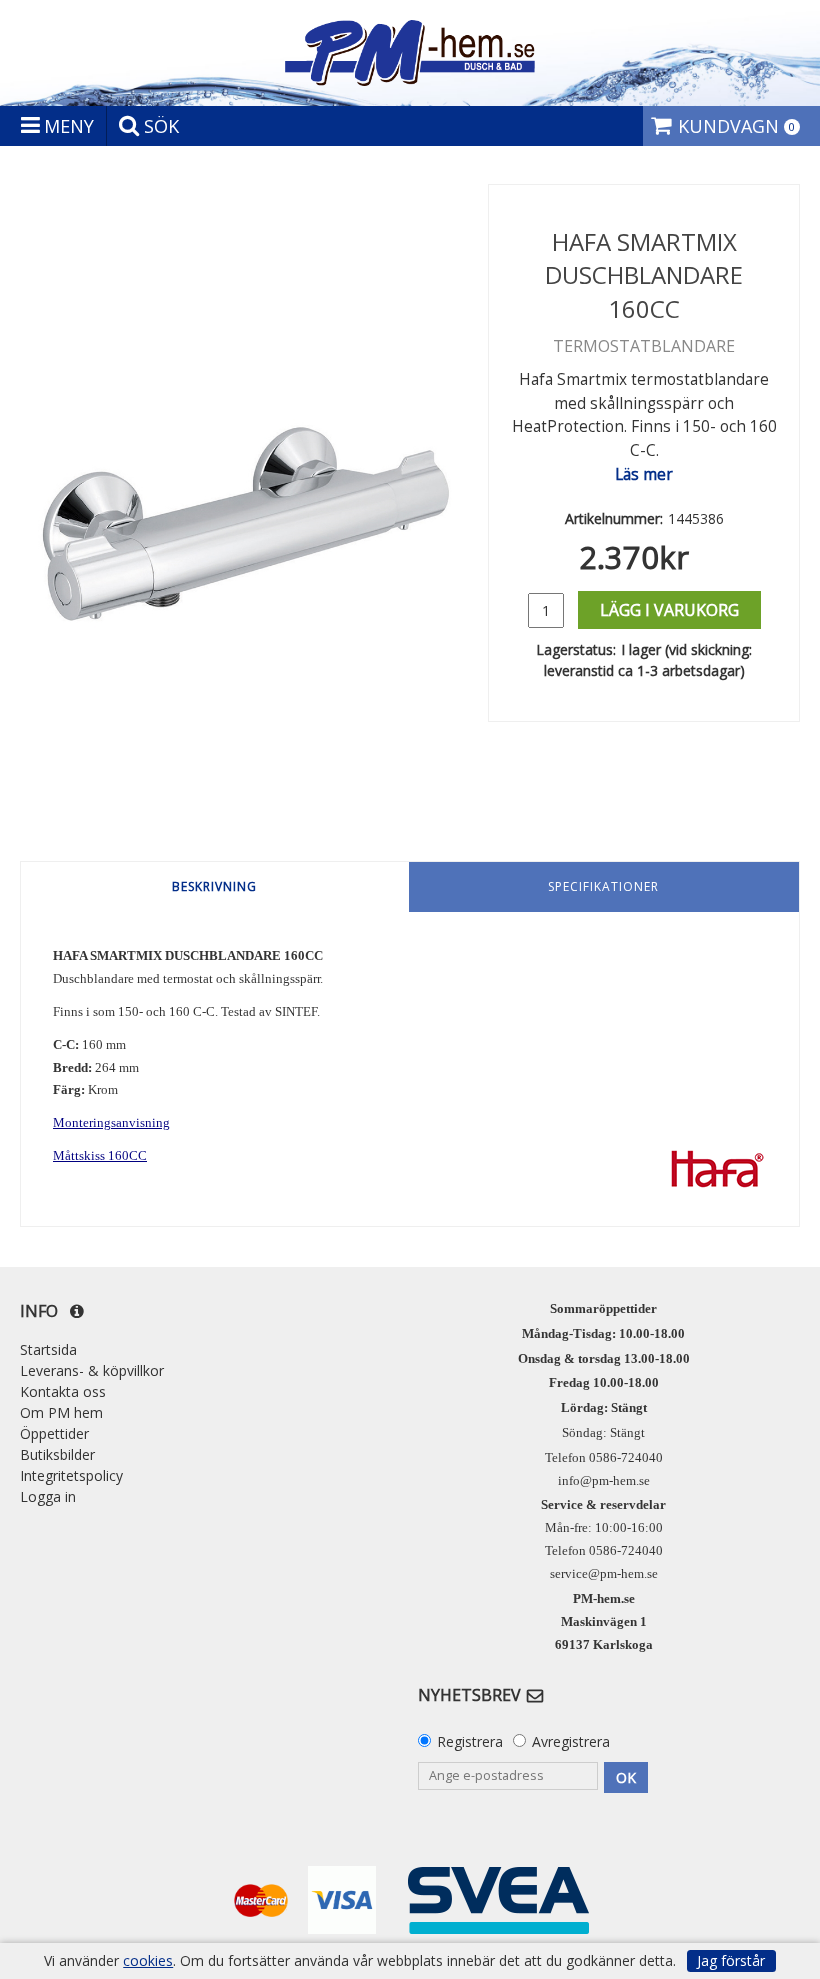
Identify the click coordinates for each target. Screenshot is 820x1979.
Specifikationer (603, 886)
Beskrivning (214, 886)
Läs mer (644, 474)
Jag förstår (731, 1960)
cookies (148, 1961)
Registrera (470, 1741)
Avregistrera (571, 1741)
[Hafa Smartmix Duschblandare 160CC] (246, 508)
